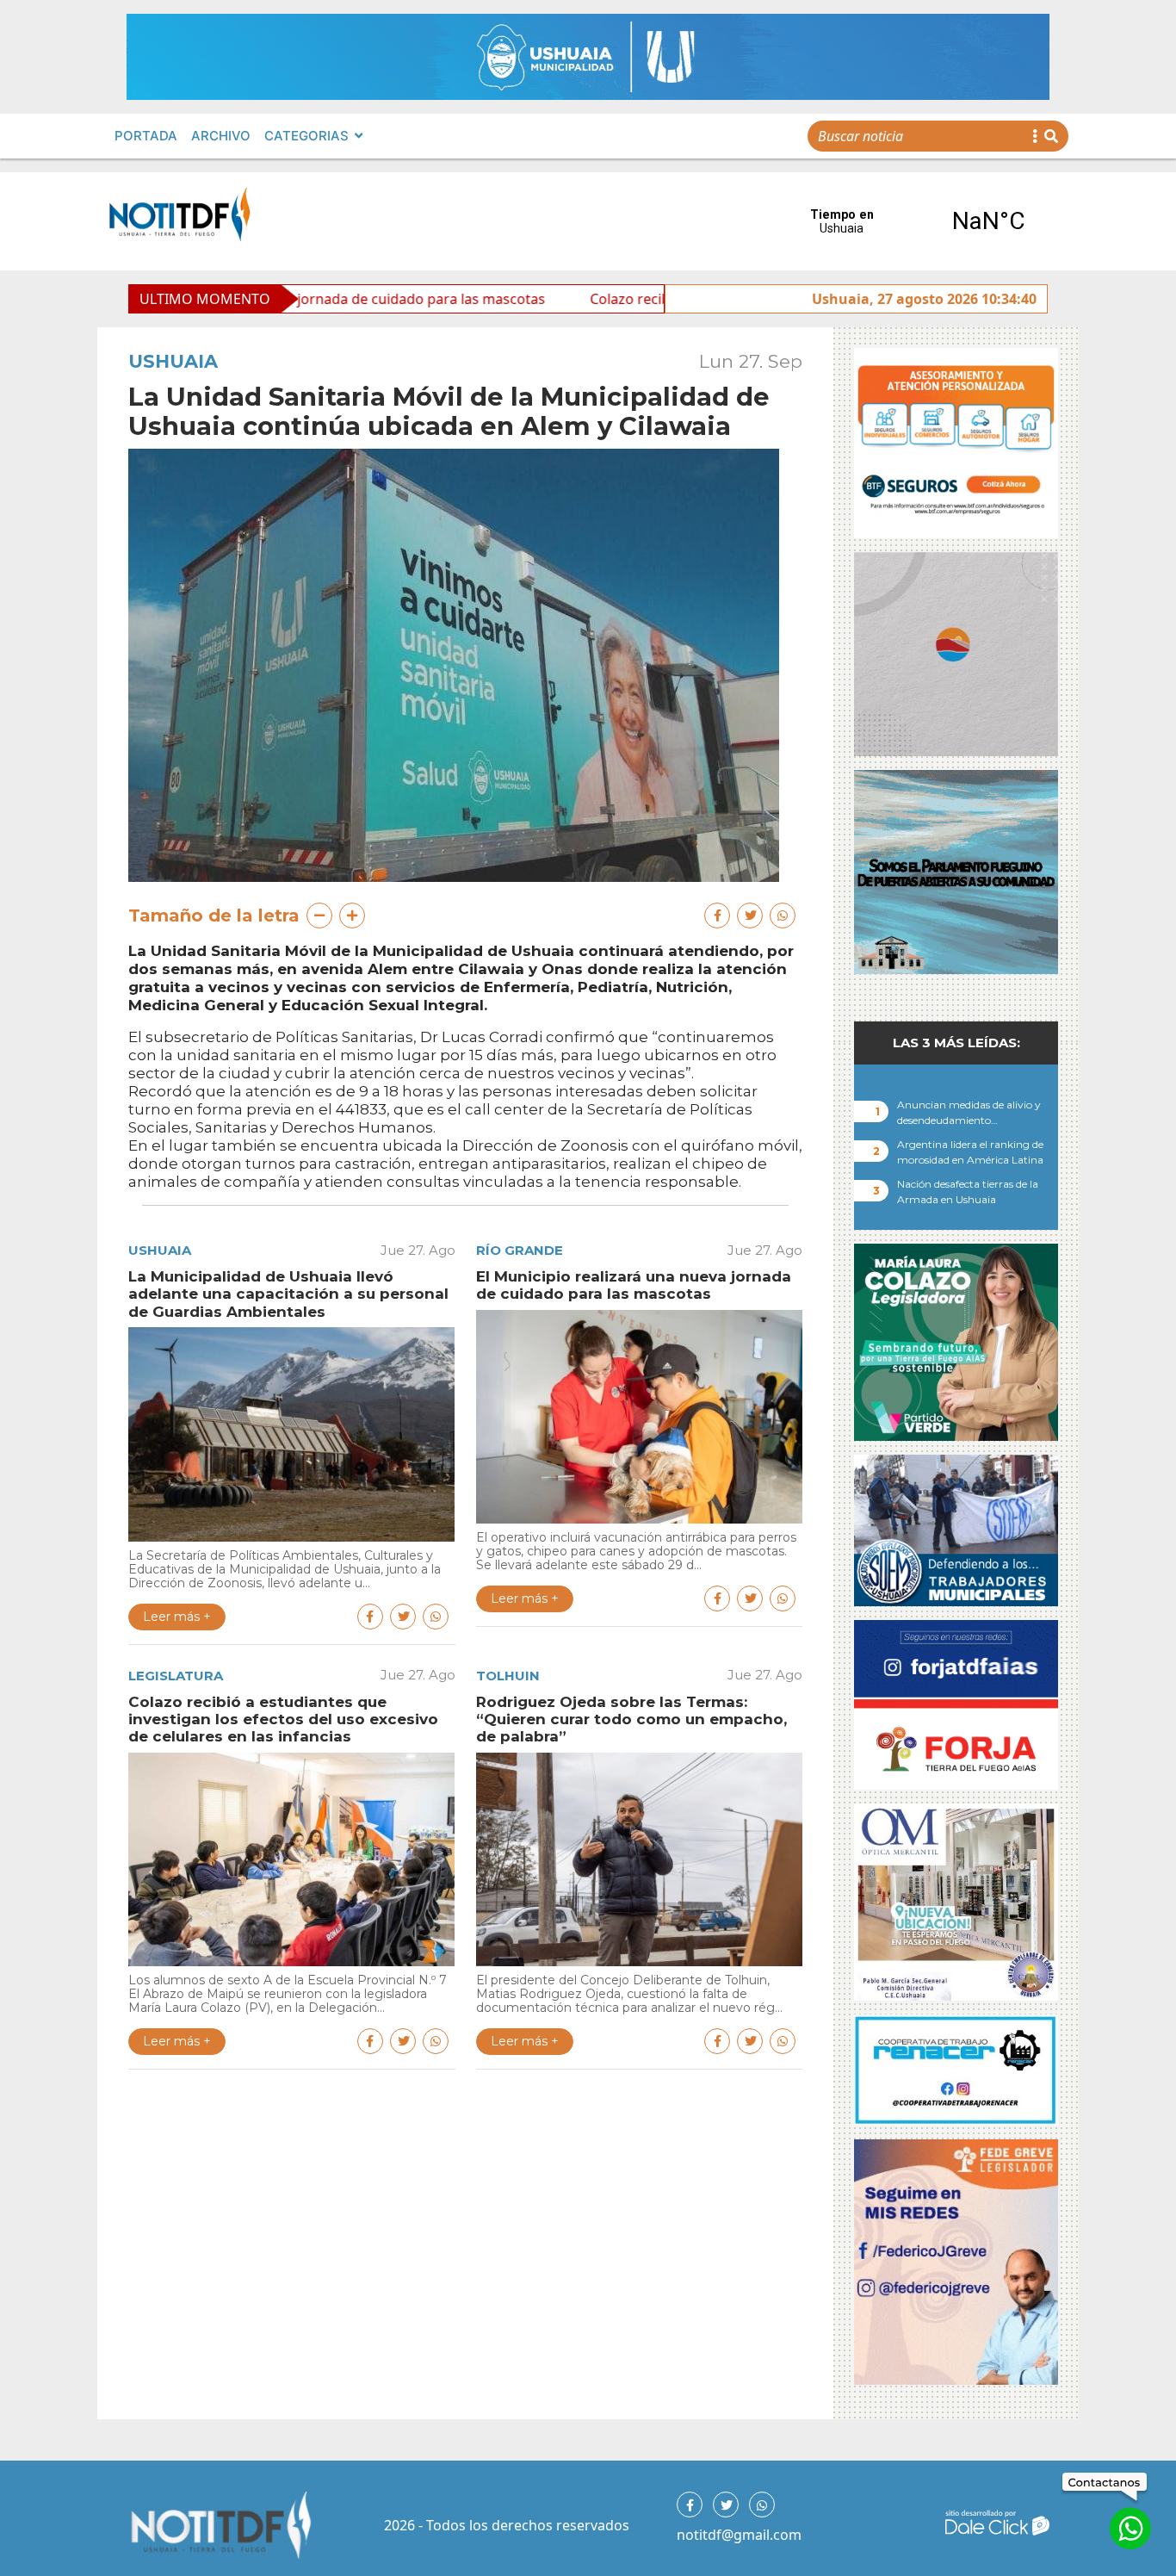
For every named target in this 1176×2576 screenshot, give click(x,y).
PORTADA (146, 136)
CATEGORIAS (306, 136)
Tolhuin (508, 1676)
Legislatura (176, 1676)
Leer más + (177, 1617)
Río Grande (520, 1250)
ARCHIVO (221, 136)
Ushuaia (173, 361)
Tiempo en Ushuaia (915, 221)
